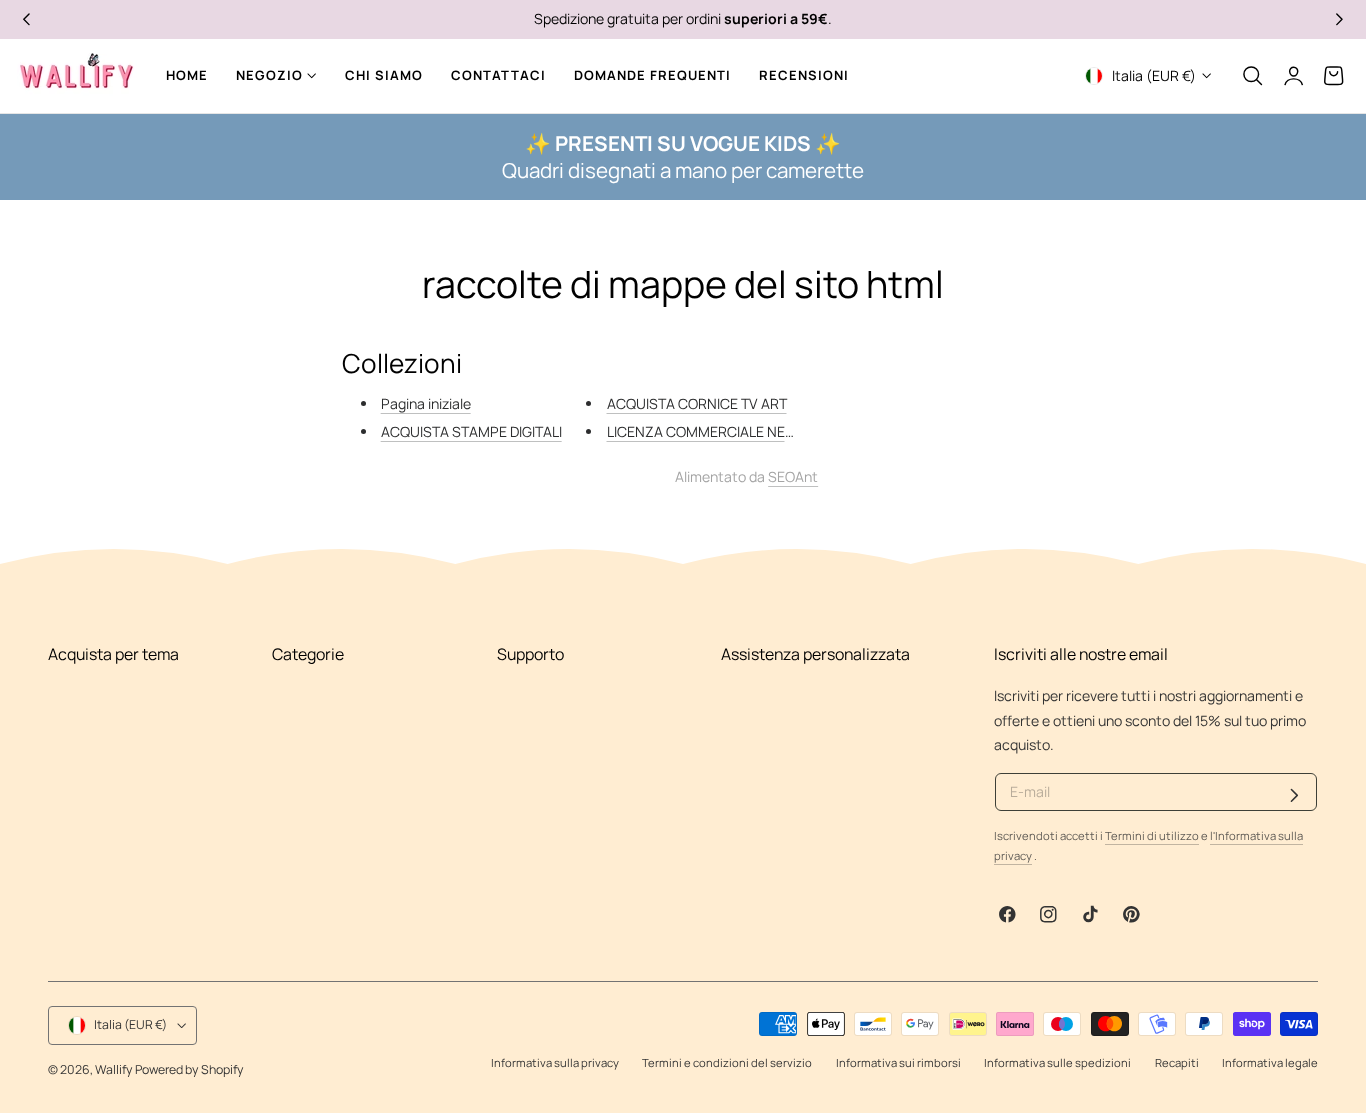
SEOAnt (793, 476)
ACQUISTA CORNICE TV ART (697, 403)
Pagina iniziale (426, 403)
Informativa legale (1270, 1062)
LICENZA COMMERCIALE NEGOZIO (717, 431)
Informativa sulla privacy (555, 1062)
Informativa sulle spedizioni (1057, 1062)
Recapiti (1177, 1062)
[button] (1253, 76)
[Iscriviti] (1294, 795)
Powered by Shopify (189, 1069)
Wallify (114, 1069)
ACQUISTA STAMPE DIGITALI (471, 431)
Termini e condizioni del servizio (727, 1062)
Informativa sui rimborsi (898, 1062)
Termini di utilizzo (1152, 835)
